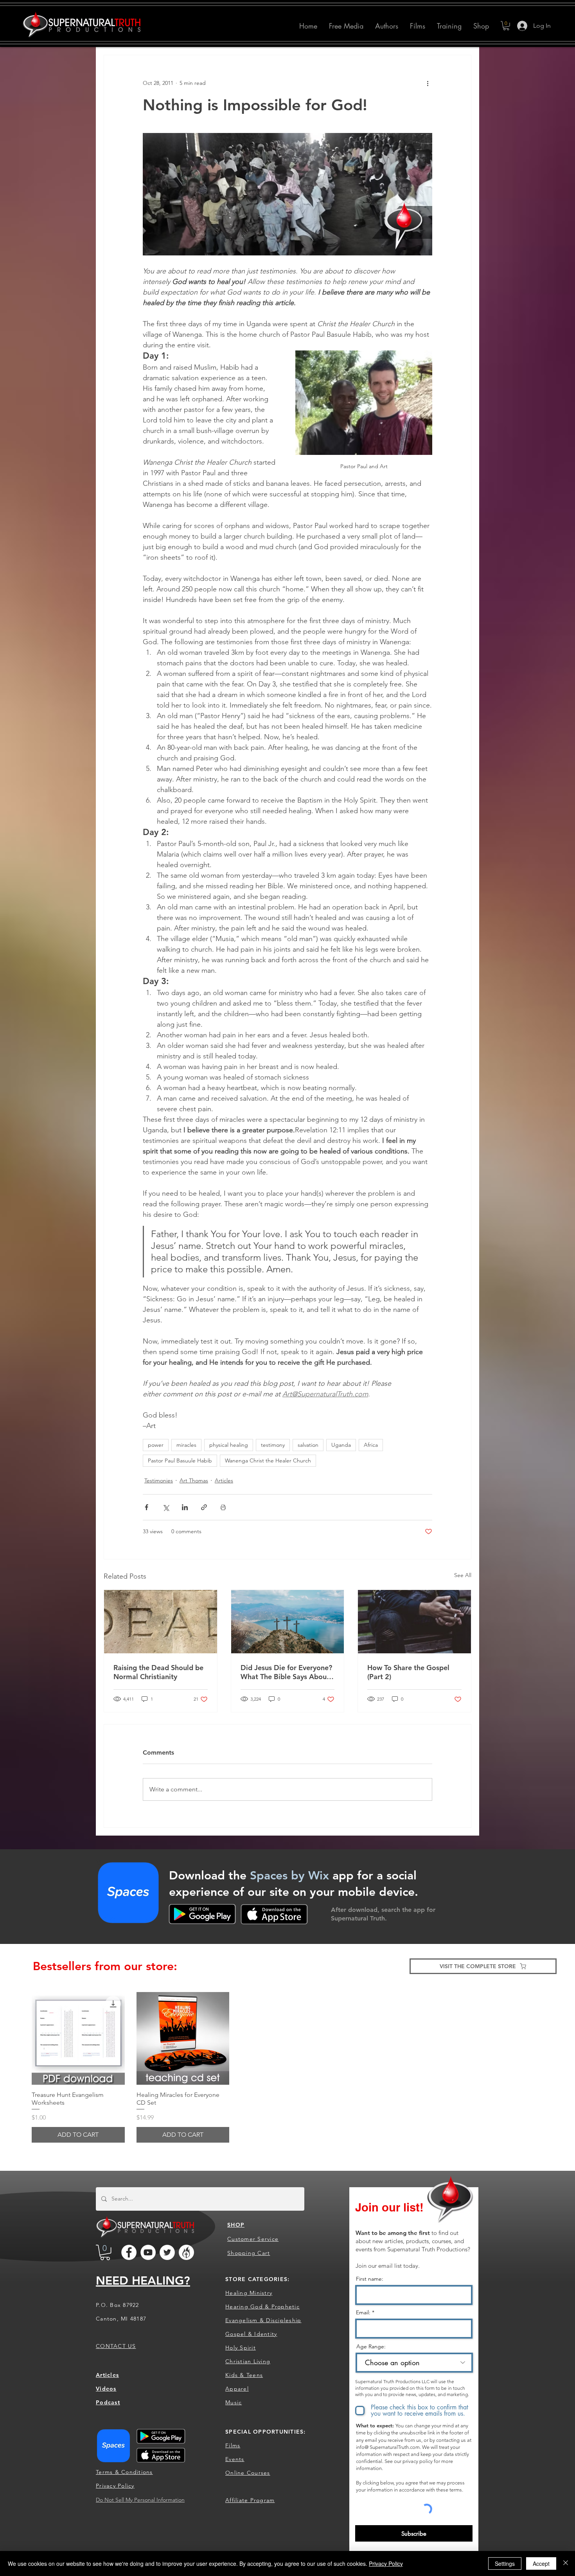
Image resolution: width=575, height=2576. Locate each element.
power (156, 1445)
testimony (273, 1445)
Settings (505, 2563)
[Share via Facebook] (146, 1507)
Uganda (341, 1445)
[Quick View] (78, 2039)
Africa (371, 1445)
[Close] (566, 2563)
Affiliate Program (250, 2500)
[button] (387, 26)
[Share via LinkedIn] (185, 1507)
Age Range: (371, 2346)
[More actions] (428, 83)
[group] (287, 2067)
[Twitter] (167, 2252)
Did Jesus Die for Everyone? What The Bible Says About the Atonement (286, 1672)
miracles (186, 1445)
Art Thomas (194, 1480)
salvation (308, 1445)
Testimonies (159, 1480)
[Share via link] (204, 1507)
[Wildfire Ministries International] (186, 2252)
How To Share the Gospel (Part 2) (408, 1672)
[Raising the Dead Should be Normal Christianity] (161, 1622)
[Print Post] (223, 1507)
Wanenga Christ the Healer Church (268, 1460)
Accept (541, 2563)
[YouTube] (148, 2252)
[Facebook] (129, 2252)
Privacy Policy (386, 2563)
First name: (370, 2279)
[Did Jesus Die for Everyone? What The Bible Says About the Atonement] (288, 1622)
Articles (224, 1480)
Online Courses (248, 2473)
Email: (363, 2312)
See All (463, 1575)
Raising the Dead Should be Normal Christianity (158, 1672)
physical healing (229, 1445)
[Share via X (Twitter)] (166, 1507)
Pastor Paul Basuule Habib (180, 1460)
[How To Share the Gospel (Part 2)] (414, 1622)
